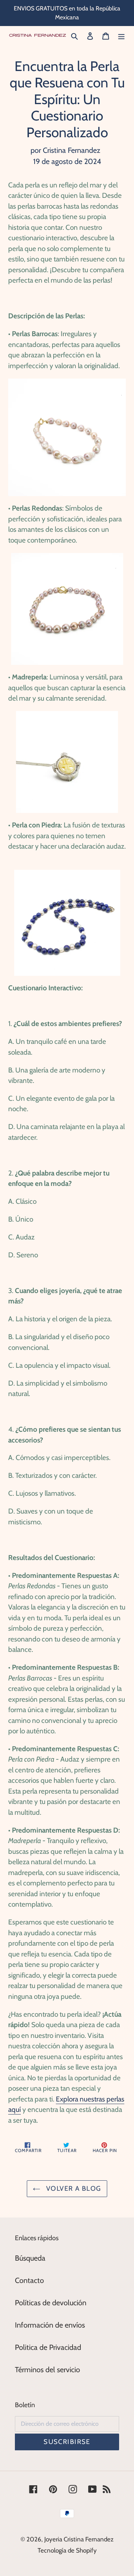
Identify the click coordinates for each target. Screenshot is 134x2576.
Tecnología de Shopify (67, 2550)
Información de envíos (50, 2325)
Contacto (29, 2280)
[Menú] (121, 35)
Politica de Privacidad (48, 2347)
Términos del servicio (47, 2370)
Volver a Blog (72, 2189)
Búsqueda (30, 2258)
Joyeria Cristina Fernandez (79, 2539)
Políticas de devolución (51, 2303)
